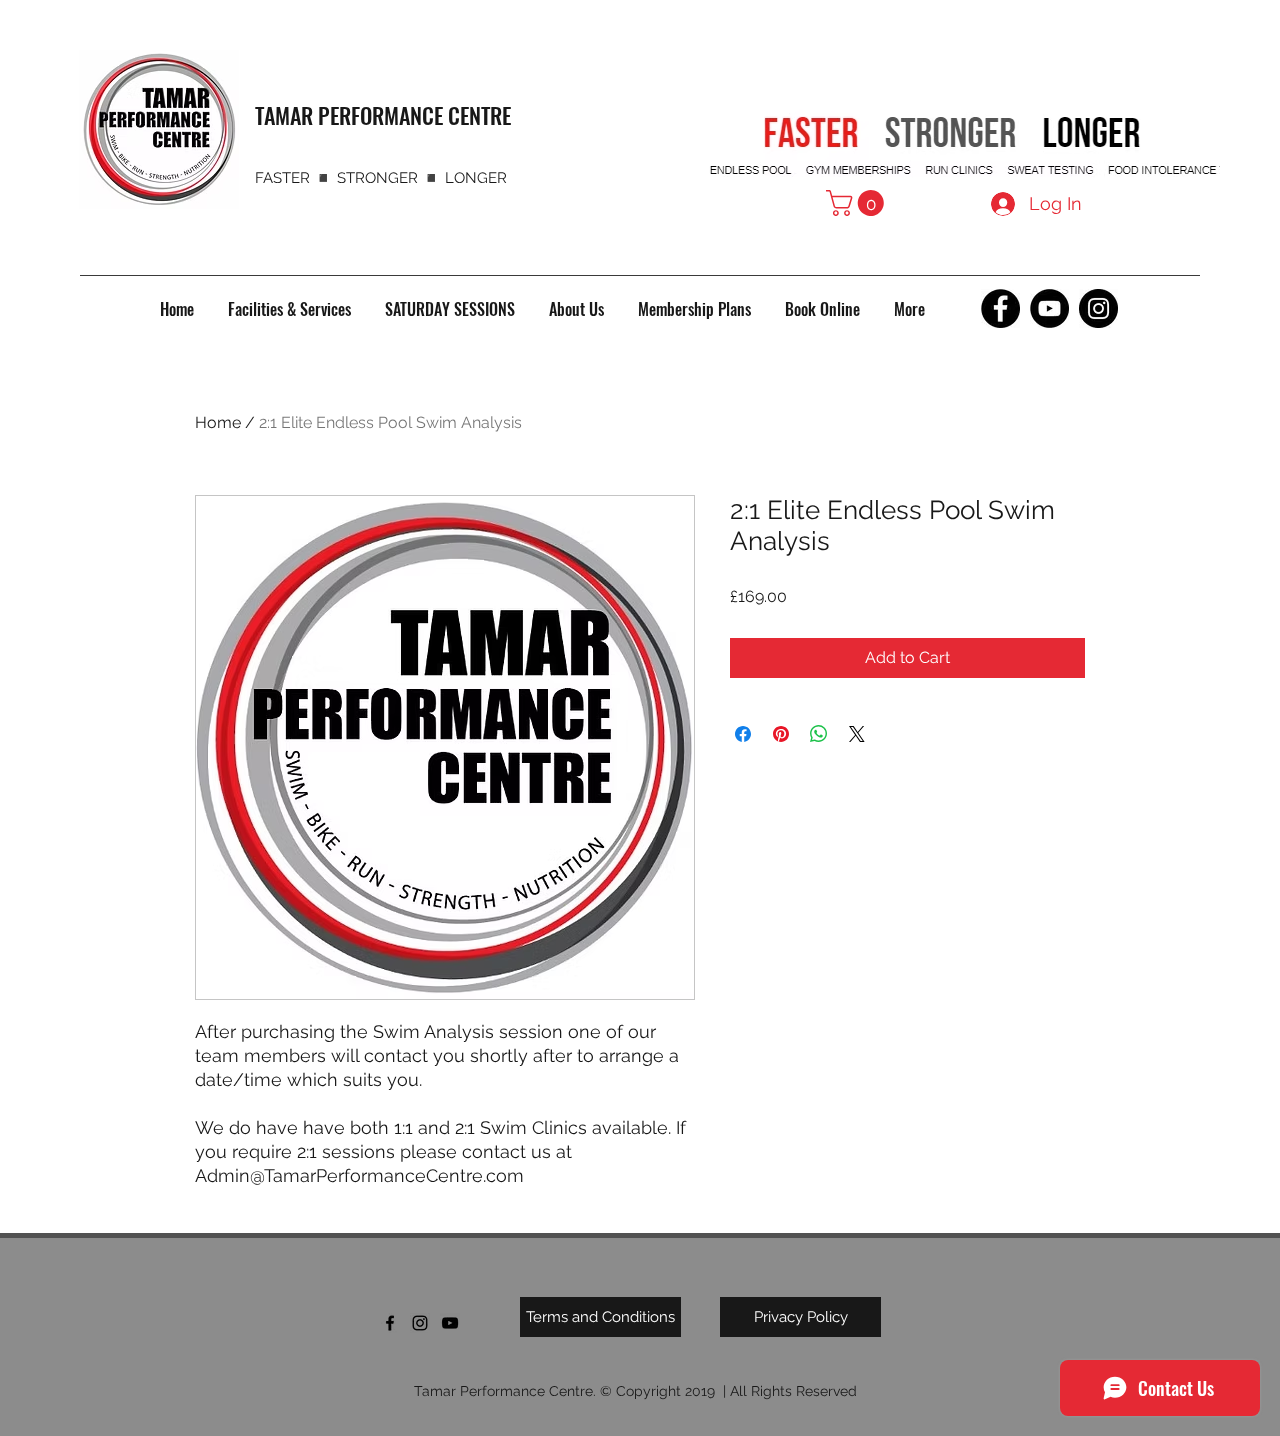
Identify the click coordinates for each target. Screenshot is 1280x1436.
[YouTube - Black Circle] (1049, 308)
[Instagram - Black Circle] (1098, 308)
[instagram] (420, 1323)
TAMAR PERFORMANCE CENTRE (383, 115)
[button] (858, 203)
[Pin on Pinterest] (781, 734)
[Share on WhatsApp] (819, 734)
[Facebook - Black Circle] (1000, 308)
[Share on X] (857, 734)
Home (218, 422)
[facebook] (390, 1323)
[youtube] (450, 1323)
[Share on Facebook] (743, 734)
